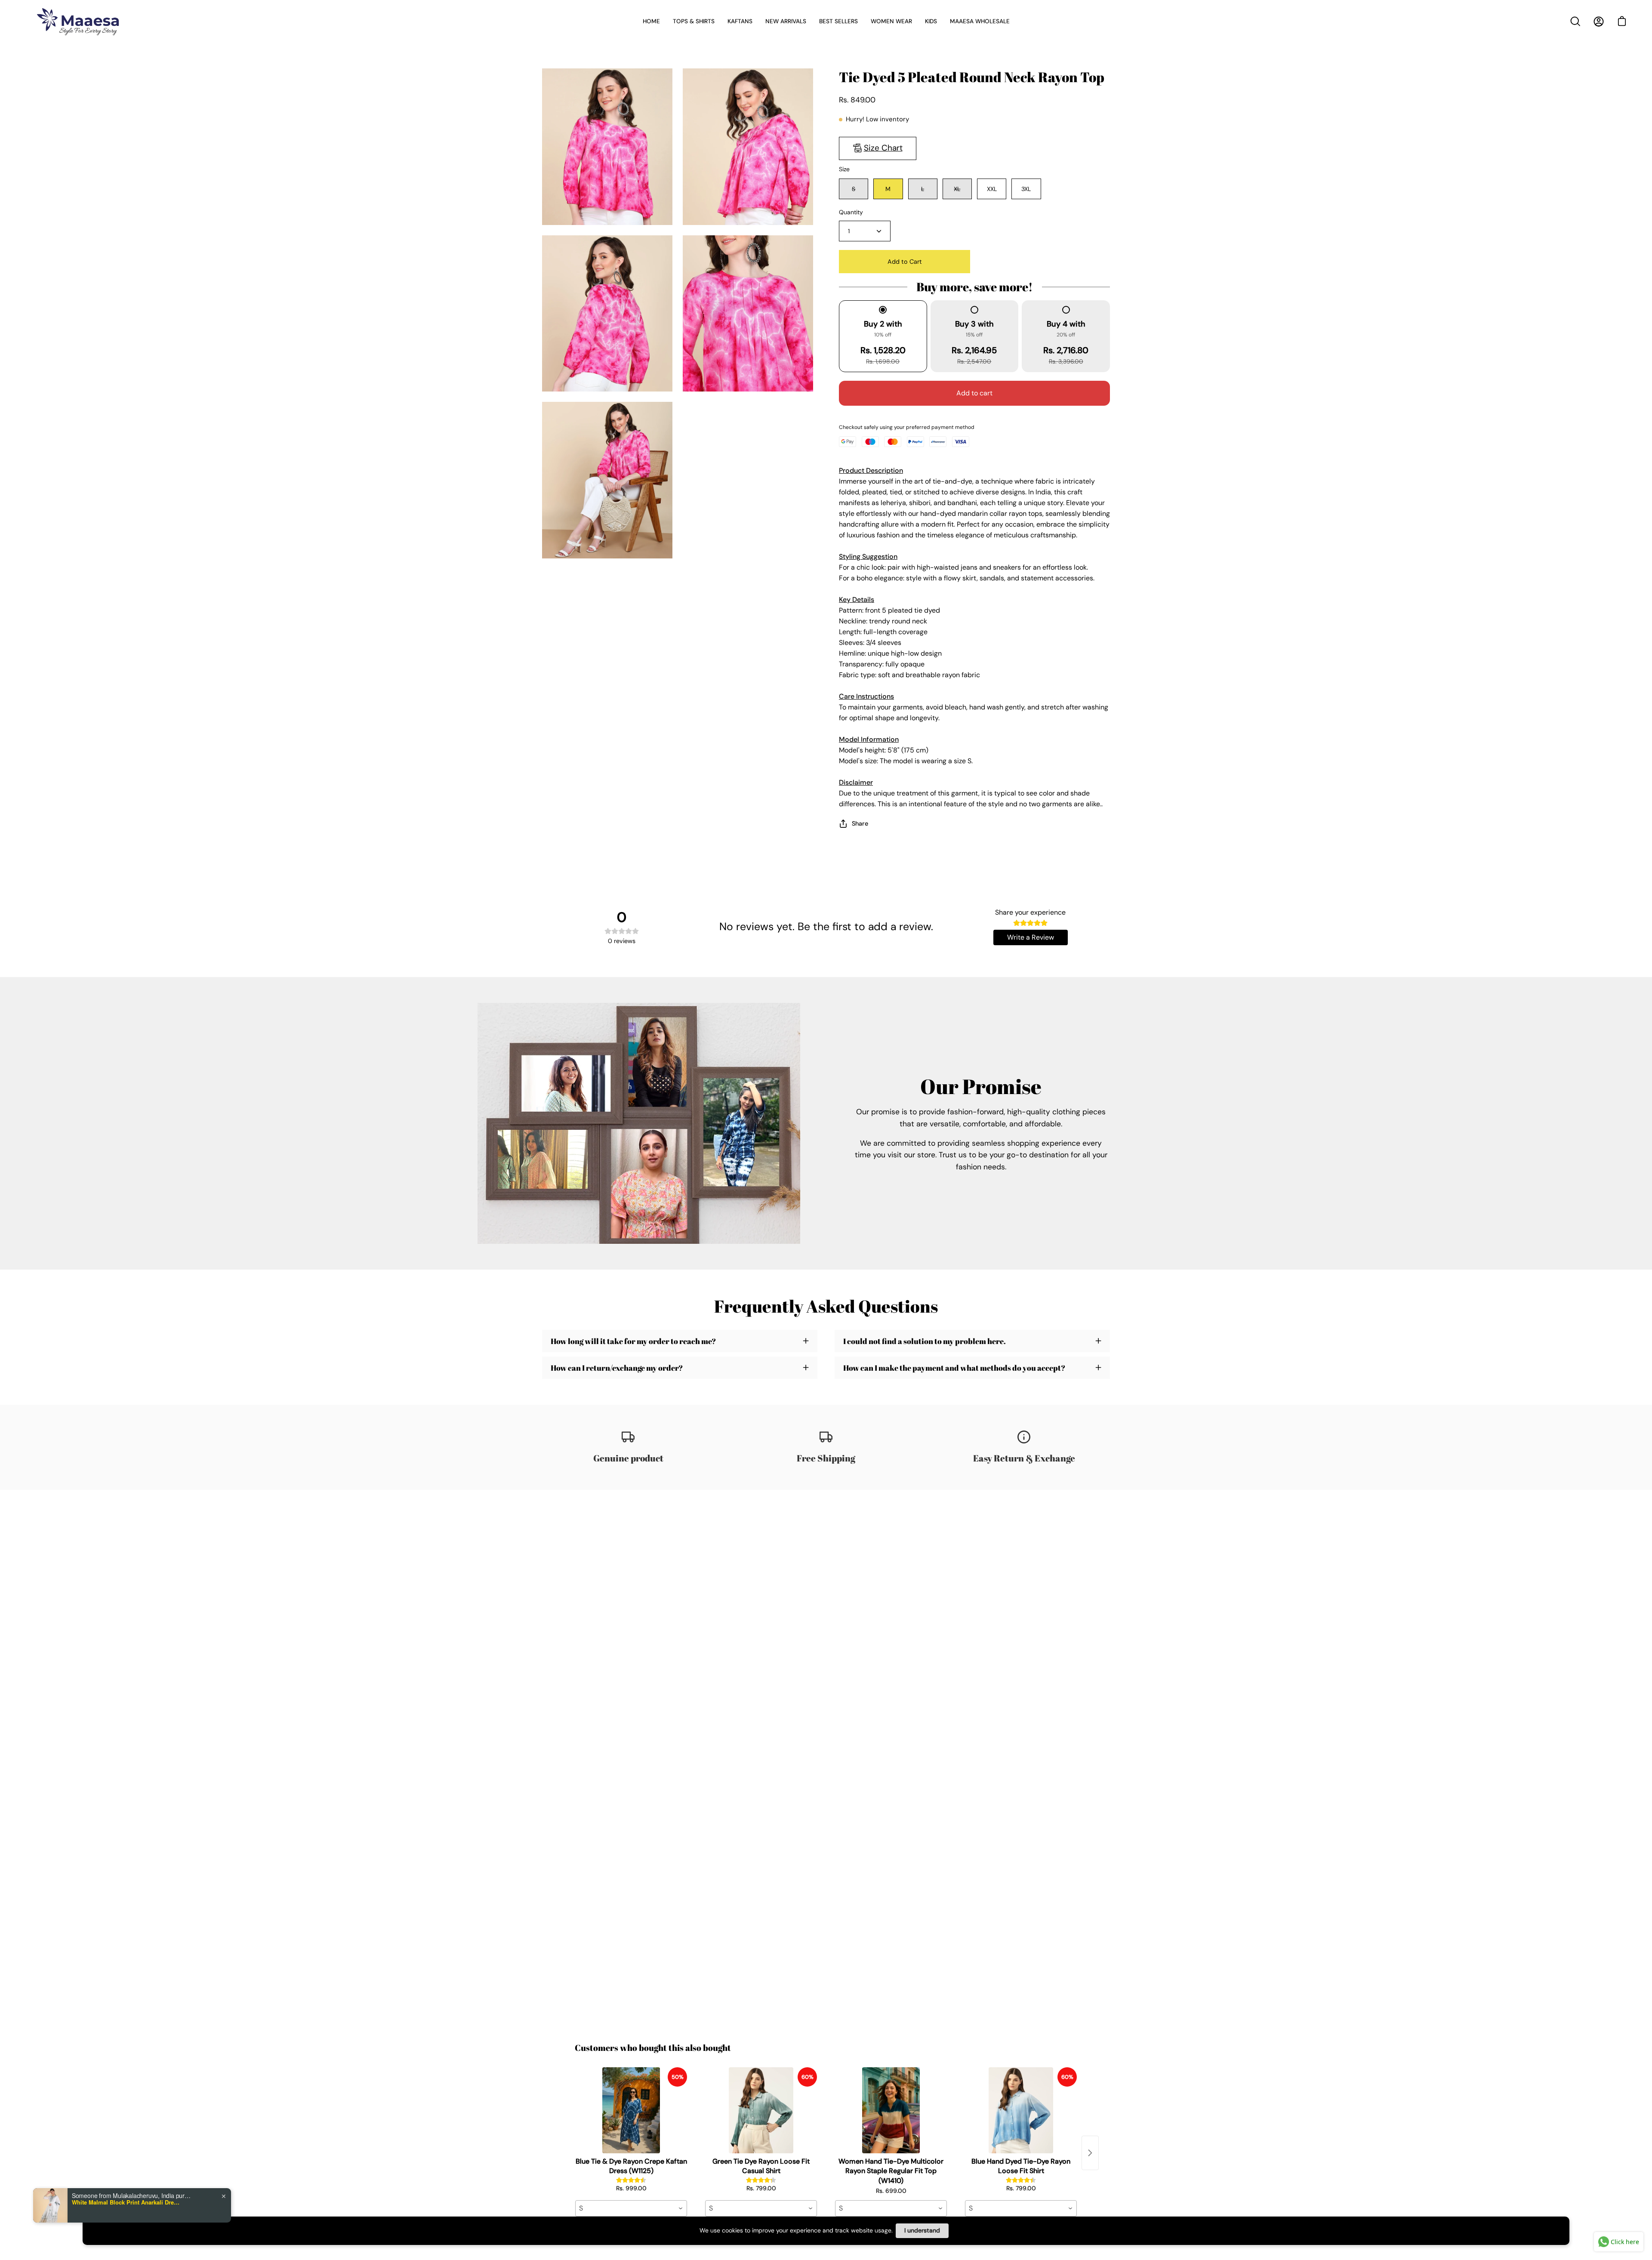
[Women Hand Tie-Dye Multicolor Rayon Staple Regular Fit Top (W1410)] (891, 2110)
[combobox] (631, 2208)
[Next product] (1090, 2153)
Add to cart (974, 393)
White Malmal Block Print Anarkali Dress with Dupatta (126, 2202)
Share (860, 823)
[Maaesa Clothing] (80, 21)
